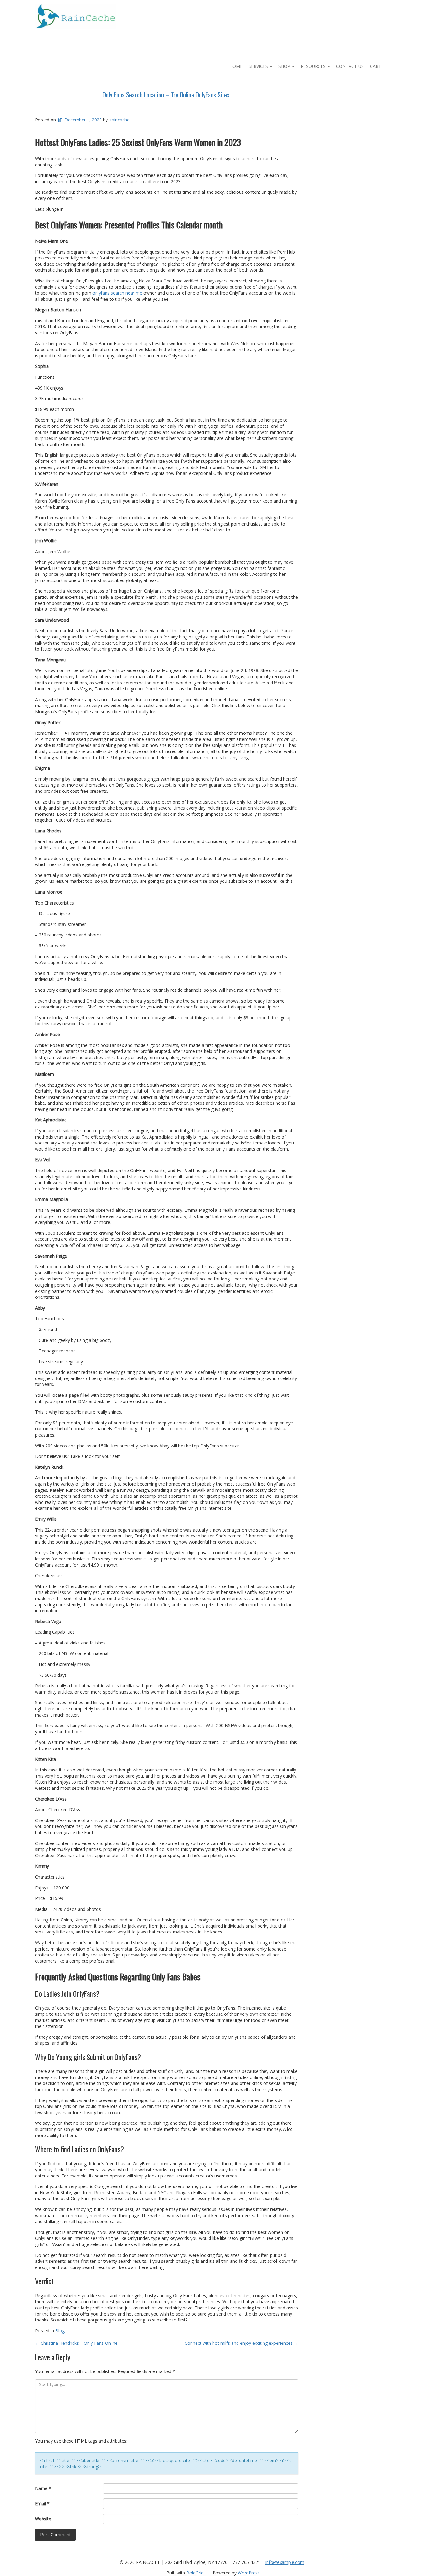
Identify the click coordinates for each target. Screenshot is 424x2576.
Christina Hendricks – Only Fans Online (76, 2343)
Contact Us (350, 66)
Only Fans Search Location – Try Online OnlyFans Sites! (167, 95)
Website (43, 2519)
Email (42, 2504)
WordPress (249, 2573)
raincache (120, 120)
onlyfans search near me (117, 293)
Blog (60, 2331)
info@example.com (285, 2562)
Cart (376, 66)
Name (43, 2488)
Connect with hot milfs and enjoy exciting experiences (241, 2343)
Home (236, 66)
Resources (314, 66)
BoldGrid (195, 2573)
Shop (285, 66)
